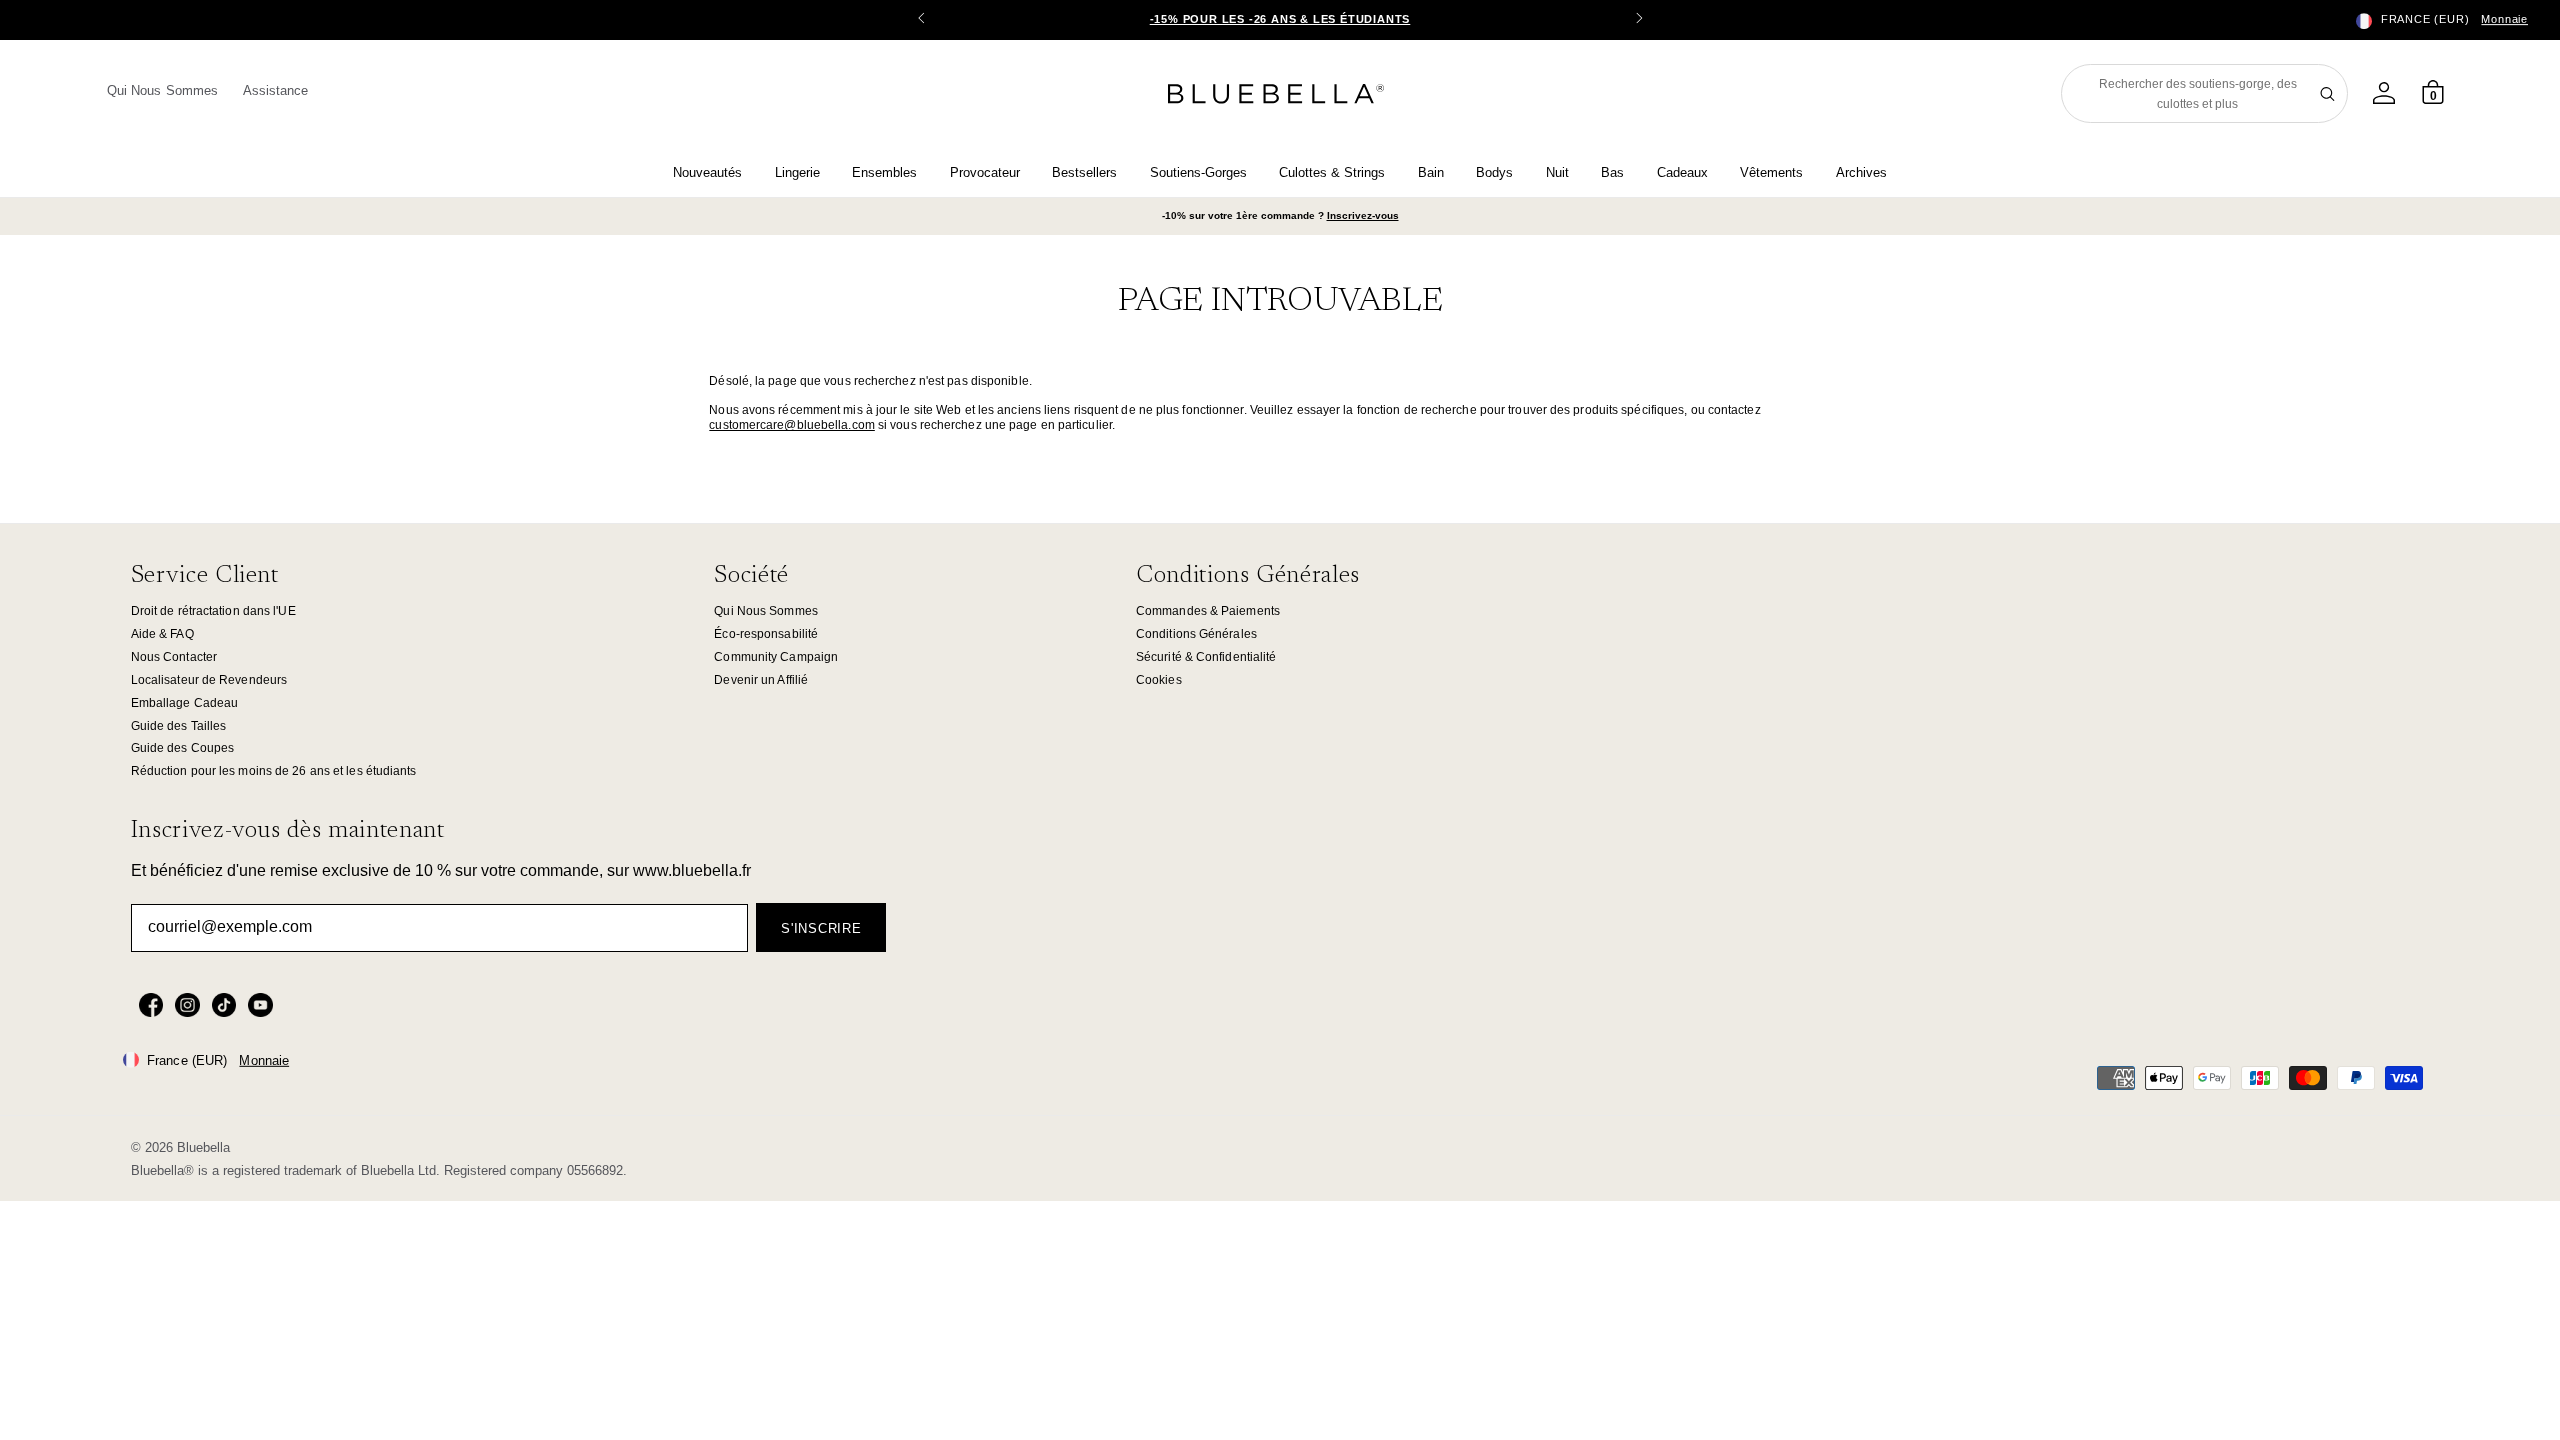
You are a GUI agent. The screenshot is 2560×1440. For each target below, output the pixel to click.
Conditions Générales (1196, 634)
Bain (1431, 172)
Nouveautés (707, 172)
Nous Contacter (174, 657)
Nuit (1557, 172)
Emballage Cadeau (185, 703)
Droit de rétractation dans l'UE (213, 611)
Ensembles (884, 172)
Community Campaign (776, 657)
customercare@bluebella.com (792, 425)
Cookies (1159, 680)
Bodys (1494, 172)
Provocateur (985, 172)
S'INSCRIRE (821, 928)
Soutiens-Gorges (1198, 172)
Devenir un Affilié (761, 680)
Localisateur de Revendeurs (209, 680)
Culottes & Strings (1332, 172)
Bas (1612, 172)
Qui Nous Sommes (162, 90)
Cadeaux (1682, 172)
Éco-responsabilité (766, 634)
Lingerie (797, 172)
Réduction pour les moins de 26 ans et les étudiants (274, 771)
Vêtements (1771, 172)
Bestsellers (1084, 172)
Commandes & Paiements (1208, 611)
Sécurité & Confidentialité (1206, 657)
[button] (1639, 20)
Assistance (276, 90)
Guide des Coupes (183, 748)
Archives (1861, 172)
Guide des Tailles (179, 726)
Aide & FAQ (162, 634)
